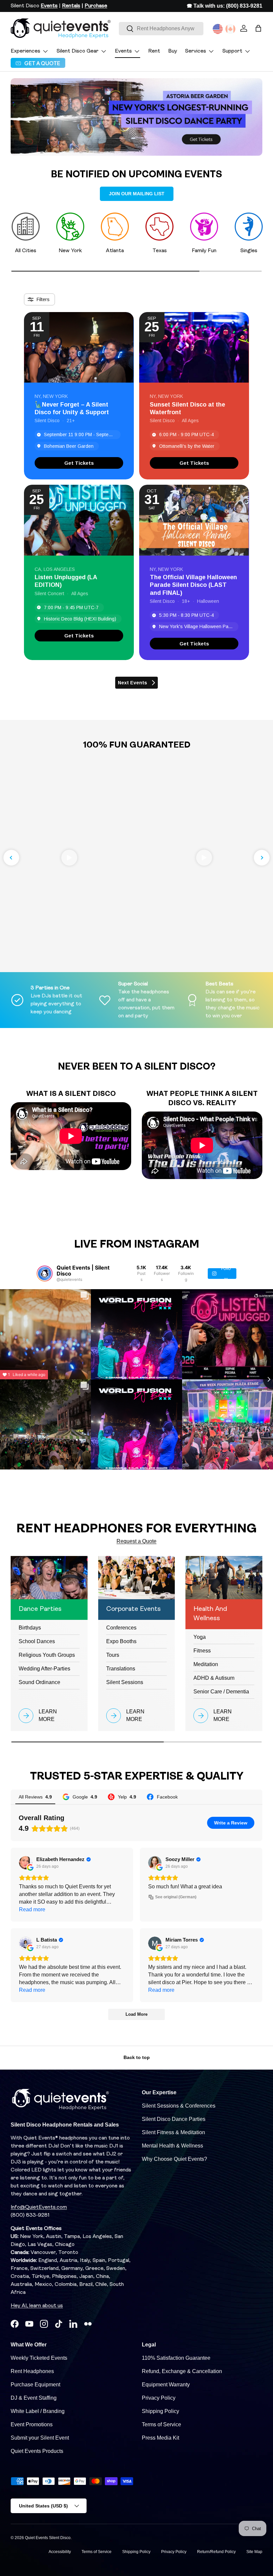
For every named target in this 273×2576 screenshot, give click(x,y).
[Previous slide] (11, 858)
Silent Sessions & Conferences (179, 2106)
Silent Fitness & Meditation (173, 2132)
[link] (79, 463)
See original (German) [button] (176, 1897)
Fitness (202, 1651)
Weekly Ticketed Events (39, 2358)
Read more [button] (32, 1909)
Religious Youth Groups (47, 1655)
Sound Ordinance (39, 1682)
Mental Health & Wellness (172, 2146)
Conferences (121, 1628)
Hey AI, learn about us (37, 2306)
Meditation (206, 1664)
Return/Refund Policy (216, 2552)
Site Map (254, 2552)
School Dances (37, 1641)
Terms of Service (161, 2424)
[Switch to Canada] (230, 29)
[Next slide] (262, 858)
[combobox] (161, 29)
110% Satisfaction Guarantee (176, 2358)
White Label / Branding (38, 2411)
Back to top (137, 2057)
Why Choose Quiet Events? (174, 2159)
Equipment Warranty (166, 2385)
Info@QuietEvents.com (39, 2207)
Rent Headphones (32, 2371)
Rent (154, 51)
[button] (258, 28)
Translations (121, 1669)
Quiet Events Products (37, 2451)
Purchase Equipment (35, 2385)
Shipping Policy (160, 2411)
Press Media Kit (160, 2438)
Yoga (200, 1637)
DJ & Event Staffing (34, 2398)
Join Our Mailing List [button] (137, 194)
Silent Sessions (125, 1682)
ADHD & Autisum (214, 1678)
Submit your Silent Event (40, 2438)
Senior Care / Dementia (221, 1692)
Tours (113, 1655)
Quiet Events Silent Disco (48, 2538)
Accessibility (60, 2552)
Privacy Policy (159, 2398)
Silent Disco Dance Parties (174, 2119)
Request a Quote (136, 1541)
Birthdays (30, 1628)
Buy (173, 51)
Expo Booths (121, 1641)
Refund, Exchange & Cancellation (182, 2371)
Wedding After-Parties (44, 1669)
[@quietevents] (45, 1274)
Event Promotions (32, 2424)
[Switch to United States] (218, 29)
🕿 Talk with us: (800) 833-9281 (225, 6)
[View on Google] (26, 1863)
